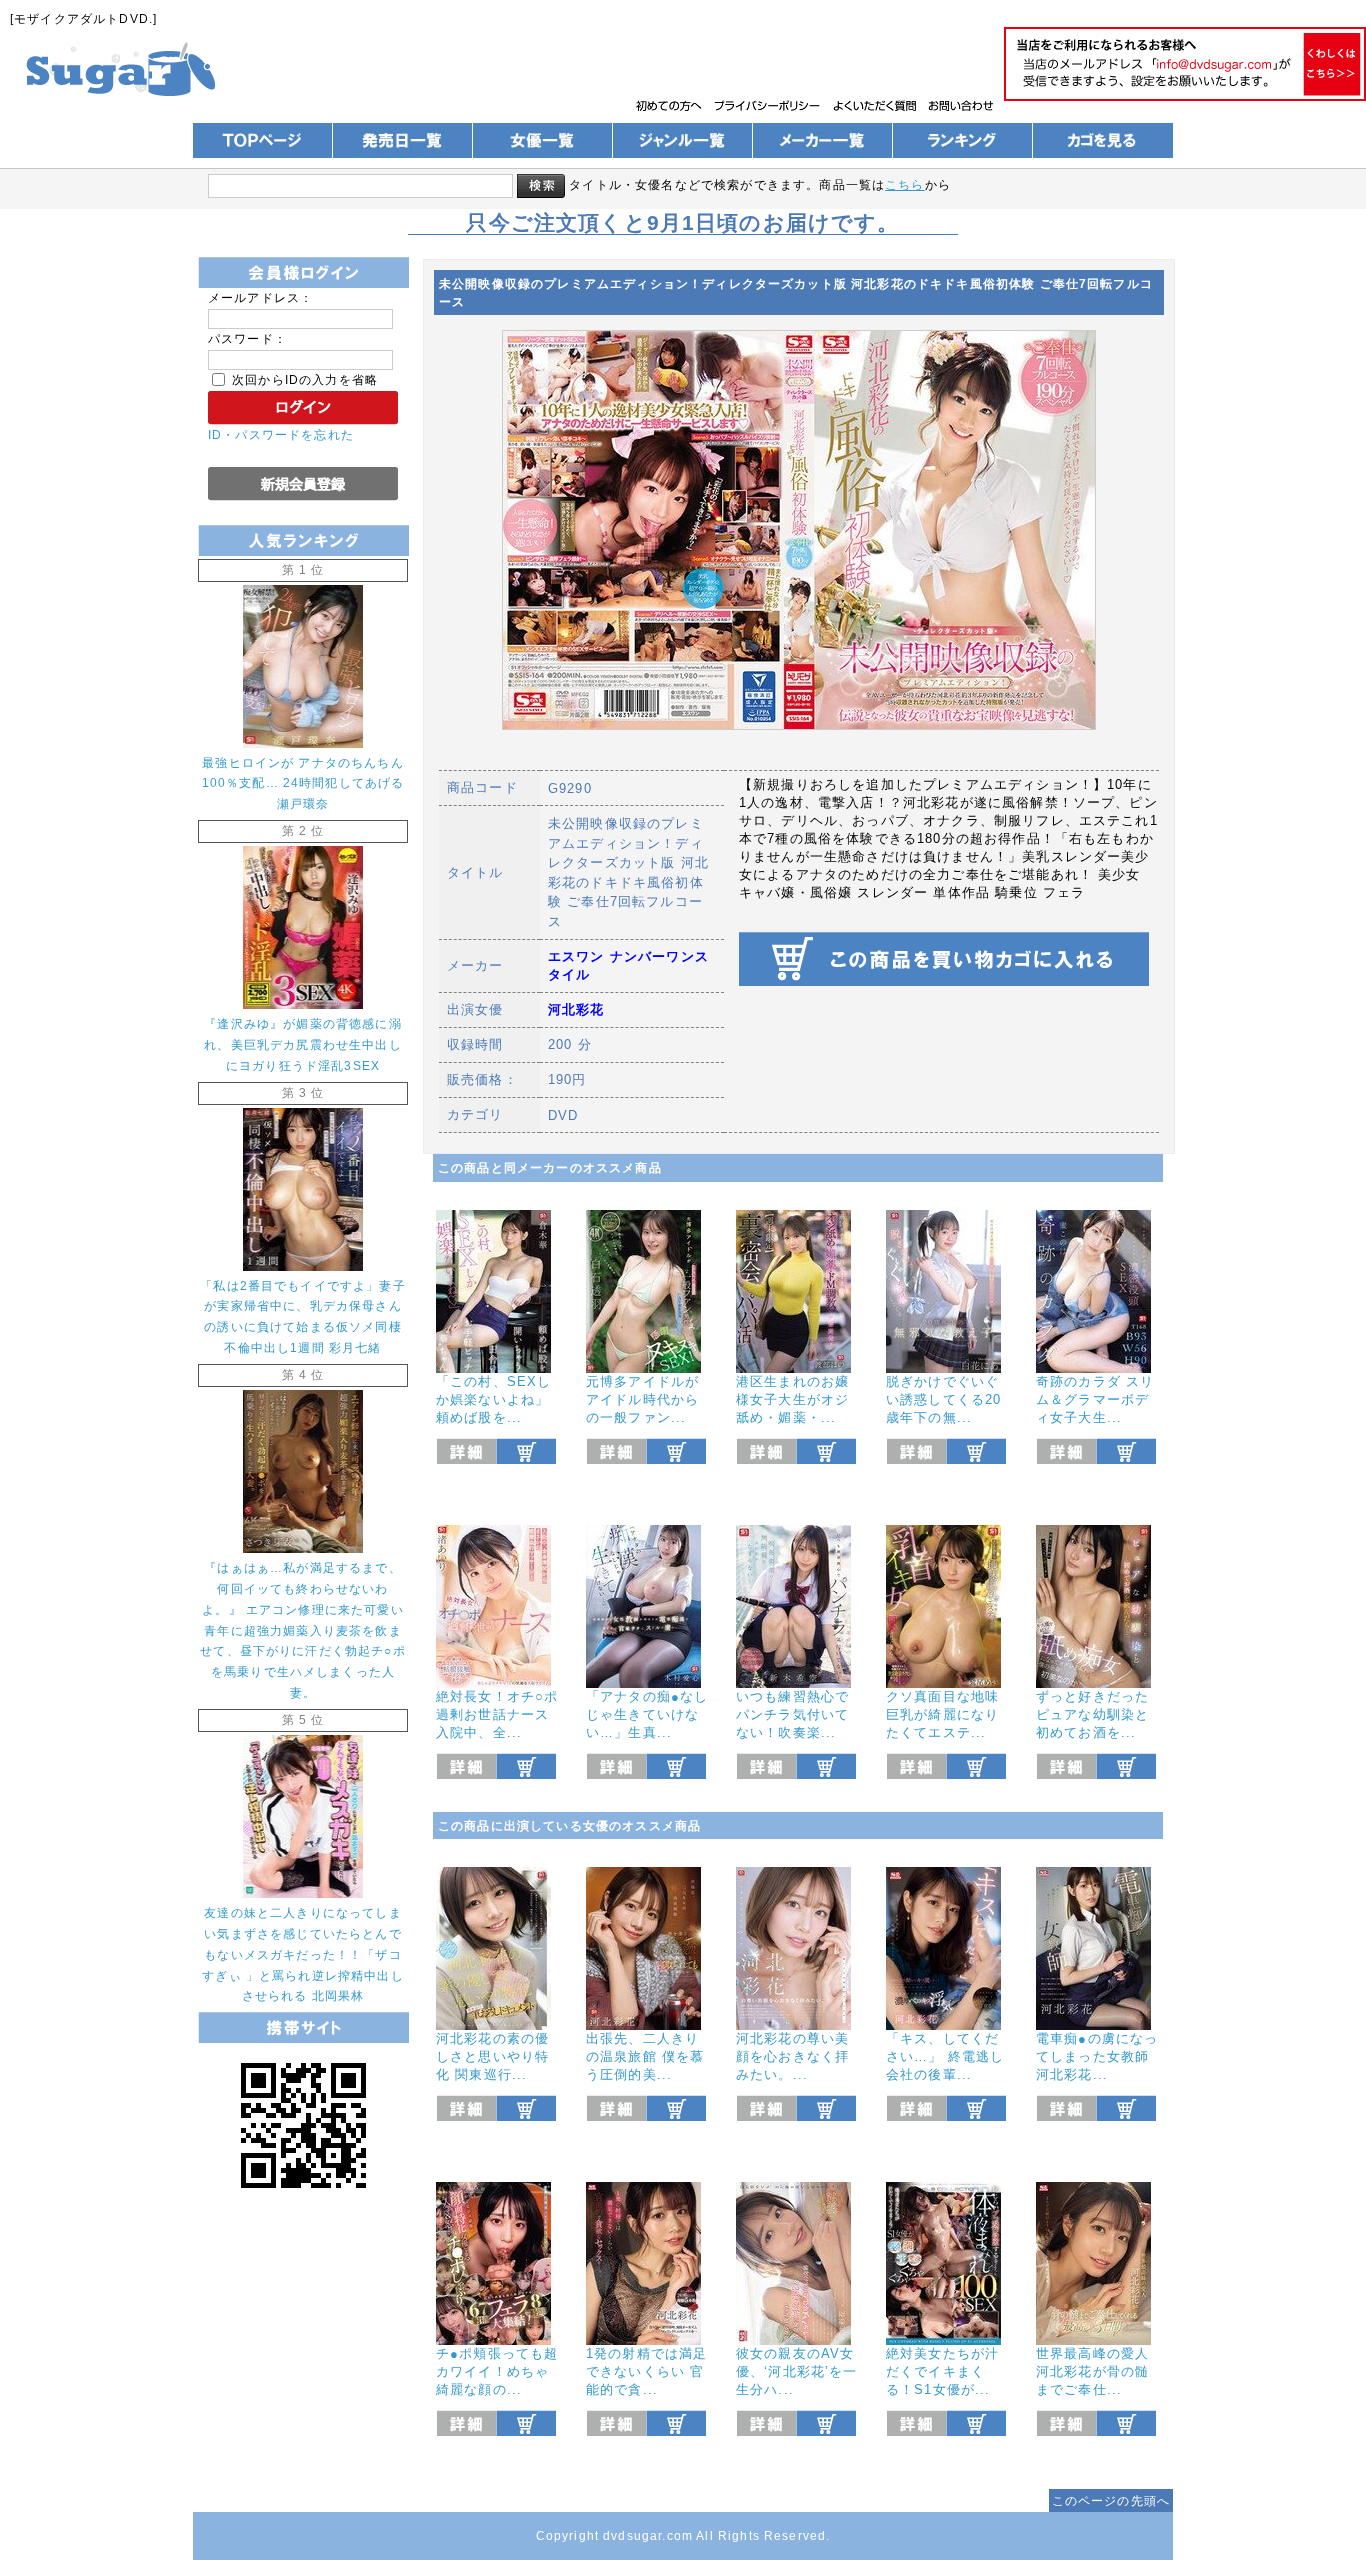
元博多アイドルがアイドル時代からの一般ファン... (642, 1399)
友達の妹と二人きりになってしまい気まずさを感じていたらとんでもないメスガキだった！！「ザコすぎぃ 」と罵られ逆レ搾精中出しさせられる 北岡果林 (303, 1954)
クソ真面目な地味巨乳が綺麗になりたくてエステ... (942, 1714)
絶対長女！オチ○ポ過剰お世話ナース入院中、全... (497, 1714)
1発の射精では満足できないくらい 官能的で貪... (646, 2371)
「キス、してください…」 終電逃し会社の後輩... (945, 2056)
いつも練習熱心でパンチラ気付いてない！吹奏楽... (792, 1714)
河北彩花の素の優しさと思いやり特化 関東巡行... (492, 2056)
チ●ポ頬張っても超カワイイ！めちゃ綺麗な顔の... (497, 2371)
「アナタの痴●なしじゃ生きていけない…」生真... (647, 1714)
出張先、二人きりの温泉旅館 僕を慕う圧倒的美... (645, 2056)
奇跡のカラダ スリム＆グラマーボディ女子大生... (1095, 1399)
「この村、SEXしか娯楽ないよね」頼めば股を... (493, 1399)
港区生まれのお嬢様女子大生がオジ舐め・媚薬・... (792, 1399)
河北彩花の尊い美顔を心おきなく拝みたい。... (792, 2056)
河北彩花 (576, 1009)
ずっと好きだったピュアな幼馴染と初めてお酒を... (1092, 1714)
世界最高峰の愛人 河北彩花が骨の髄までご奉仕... (1092, 2371)
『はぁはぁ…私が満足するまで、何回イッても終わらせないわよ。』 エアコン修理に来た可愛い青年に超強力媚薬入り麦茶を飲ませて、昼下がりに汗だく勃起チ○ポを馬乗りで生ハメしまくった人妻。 (303, 1630)
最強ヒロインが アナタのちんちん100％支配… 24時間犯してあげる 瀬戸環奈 (303, 783)
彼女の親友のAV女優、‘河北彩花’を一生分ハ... (797, 2371)
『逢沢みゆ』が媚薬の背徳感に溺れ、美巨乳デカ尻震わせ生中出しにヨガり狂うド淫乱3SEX (302, 1044)
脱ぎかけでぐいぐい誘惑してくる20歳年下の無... (943, 1399)
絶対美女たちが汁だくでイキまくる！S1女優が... (942, 2371)
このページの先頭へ (1111, 2500)
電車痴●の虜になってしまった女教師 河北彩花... (1097, 2056)
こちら (904, 184)
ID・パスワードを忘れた (281, 434)
